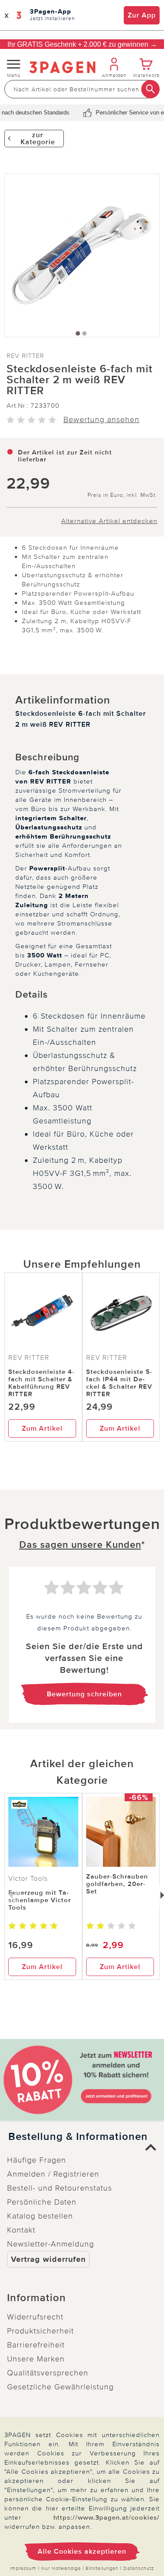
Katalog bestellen (40, 2216)
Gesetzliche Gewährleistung (60, 2387)
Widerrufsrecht (35, 2317)
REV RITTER (25, 356)
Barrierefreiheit (36, 2345)
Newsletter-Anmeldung (51, 2244)
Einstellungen (102, 2568)
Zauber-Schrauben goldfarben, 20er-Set (117, 1884)
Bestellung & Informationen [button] (78, 2137)
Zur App (142, 15)
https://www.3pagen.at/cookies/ (106, 2517)
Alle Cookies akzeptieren (82, 2552)
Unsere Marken (36, 2359)
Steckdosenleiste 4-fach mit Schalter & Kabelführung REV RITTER (42, 1383)
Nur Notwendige (61, 2568)
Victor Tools (28, 1879)
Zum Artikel (42, 1428)
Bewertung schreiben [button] (84, 1694)
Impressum (23, 2568)
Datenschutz (139, 2568)
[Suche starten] (150, 89)
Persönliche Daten (42, 2202)
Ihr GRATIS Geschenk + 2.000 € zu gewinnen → (82, 44)
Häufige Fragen (37, 2160)
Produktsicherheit (40, 2331)
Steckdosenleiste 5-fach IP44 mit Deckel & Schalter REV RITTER (119, 1383)
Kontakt (21, 2230)
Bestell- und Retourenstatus (59, 2188)
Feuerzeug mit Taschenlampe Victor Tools (40, 1900)
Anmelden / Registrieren (53, 2174)
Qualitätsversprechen (48, 2373)
